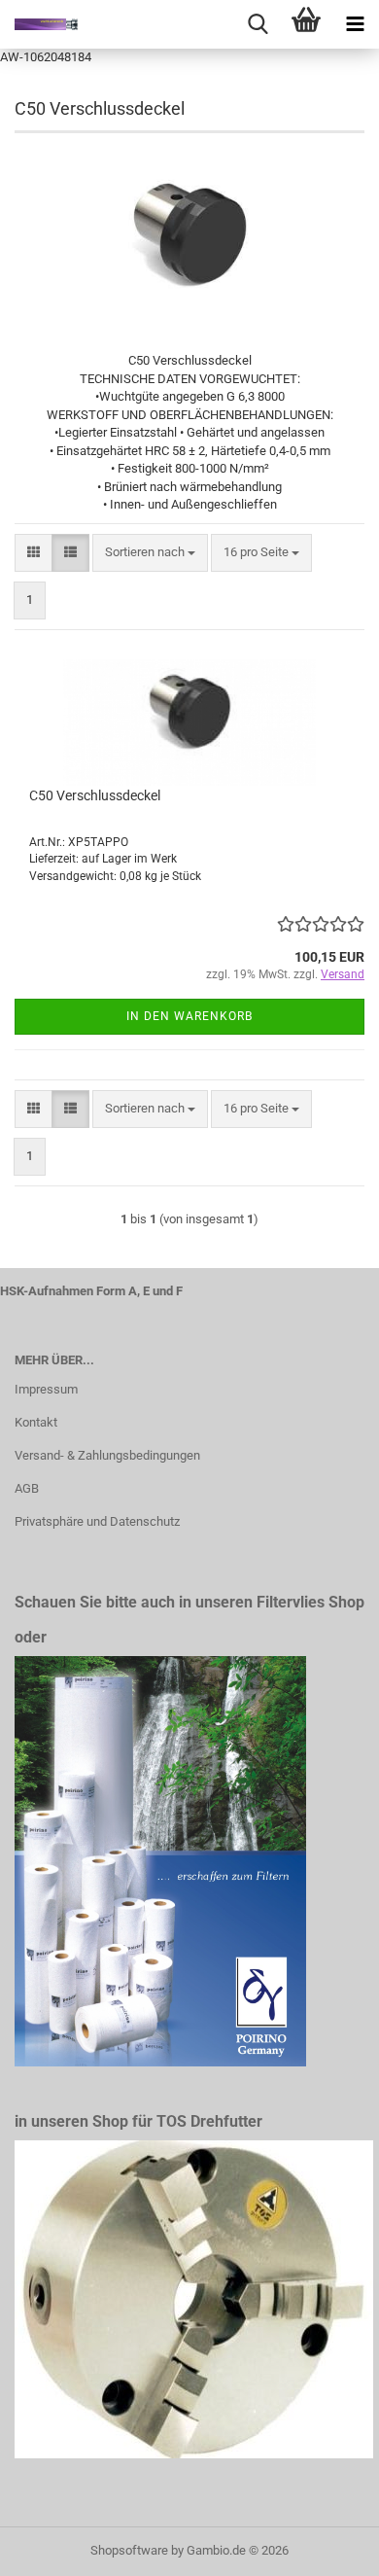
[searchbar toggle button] (258, 24)
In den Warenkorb (189, 1016)
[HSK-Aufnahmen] (39, 24)
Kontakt (36, 1422)
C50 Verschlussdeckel (95, 795)
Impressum (46, 1389)
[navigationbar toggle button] (355, 24)
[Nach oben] (326, 2547)
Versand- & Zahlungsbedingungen (107, 1455)
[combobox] (150, 553)
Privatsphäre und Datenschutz (97, 1521)
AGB (27, 1488)
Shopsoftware (129, 2550)
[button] (34, 553)
